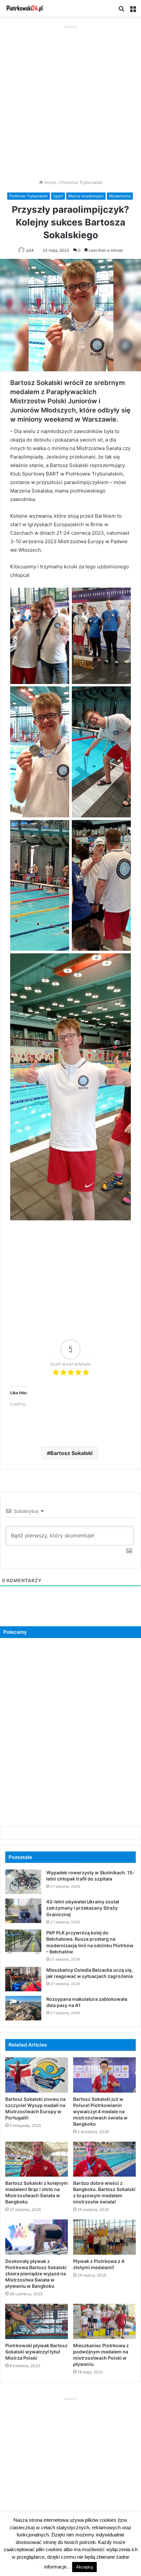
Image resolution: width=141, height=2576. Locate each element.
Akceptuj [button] (84, 2567)
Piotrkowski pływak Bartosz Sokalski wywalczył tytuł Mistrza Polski (36, 2352)
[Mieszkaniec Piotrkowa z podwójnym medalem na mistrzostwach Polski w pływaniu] (104, 2321)
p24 (30, 250)
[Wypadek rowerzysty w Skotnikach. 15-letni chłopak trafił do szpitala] (23, 1882)
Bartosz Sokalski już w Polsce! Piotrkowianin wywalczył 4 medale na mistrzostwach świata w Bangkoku (100, 2111)
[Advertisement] (70, 100)
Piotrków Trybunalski (81, 182)
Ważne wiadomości (86, 196)
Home (50, 182)
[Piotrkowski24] (25, 8)
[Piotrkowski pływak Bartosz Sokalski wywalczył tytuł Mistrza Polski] (37, 2321)
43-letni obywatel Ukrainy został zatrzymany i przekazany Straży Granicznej (83, 1908)
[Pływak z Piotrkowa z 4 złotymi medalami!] (104, 2237)
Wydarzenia (120, 196)
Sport (58, 196)
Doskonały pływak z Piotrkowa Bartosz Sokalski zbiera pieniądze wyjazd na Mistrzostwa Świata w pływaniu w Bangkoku (36, 2274)
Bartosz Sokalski (71, 1453)
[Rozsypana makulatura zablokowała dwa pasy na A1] (23, 2008)
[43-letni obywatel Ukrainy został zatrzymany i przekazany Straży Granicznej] (23, 1911)
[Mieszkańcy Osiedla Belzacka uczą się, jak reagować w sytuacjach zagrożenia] (23, 1979)
